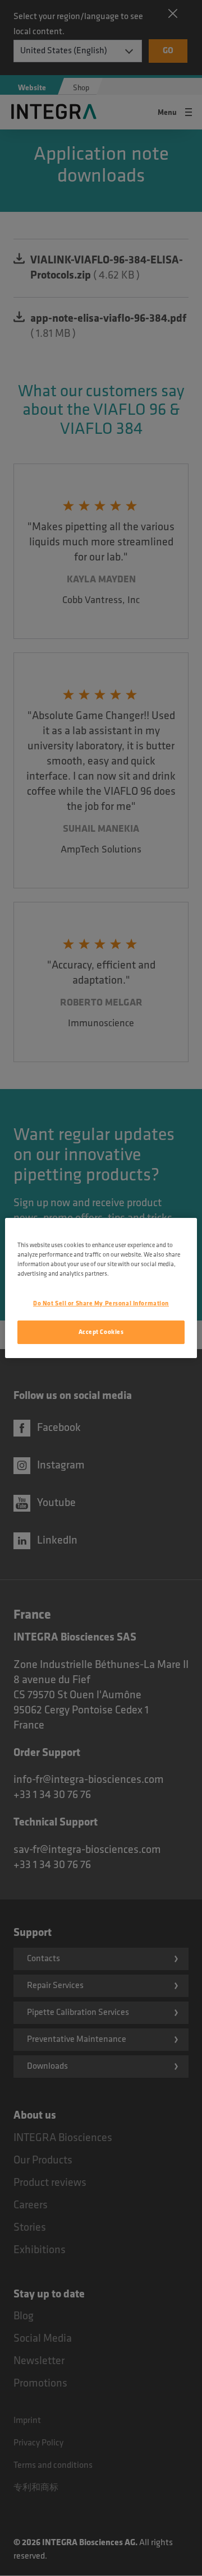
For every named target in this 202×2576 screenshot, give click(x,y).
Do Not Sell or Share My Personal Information (101, 1303)
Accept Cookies (101, 1332)
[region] (101, 1288)
